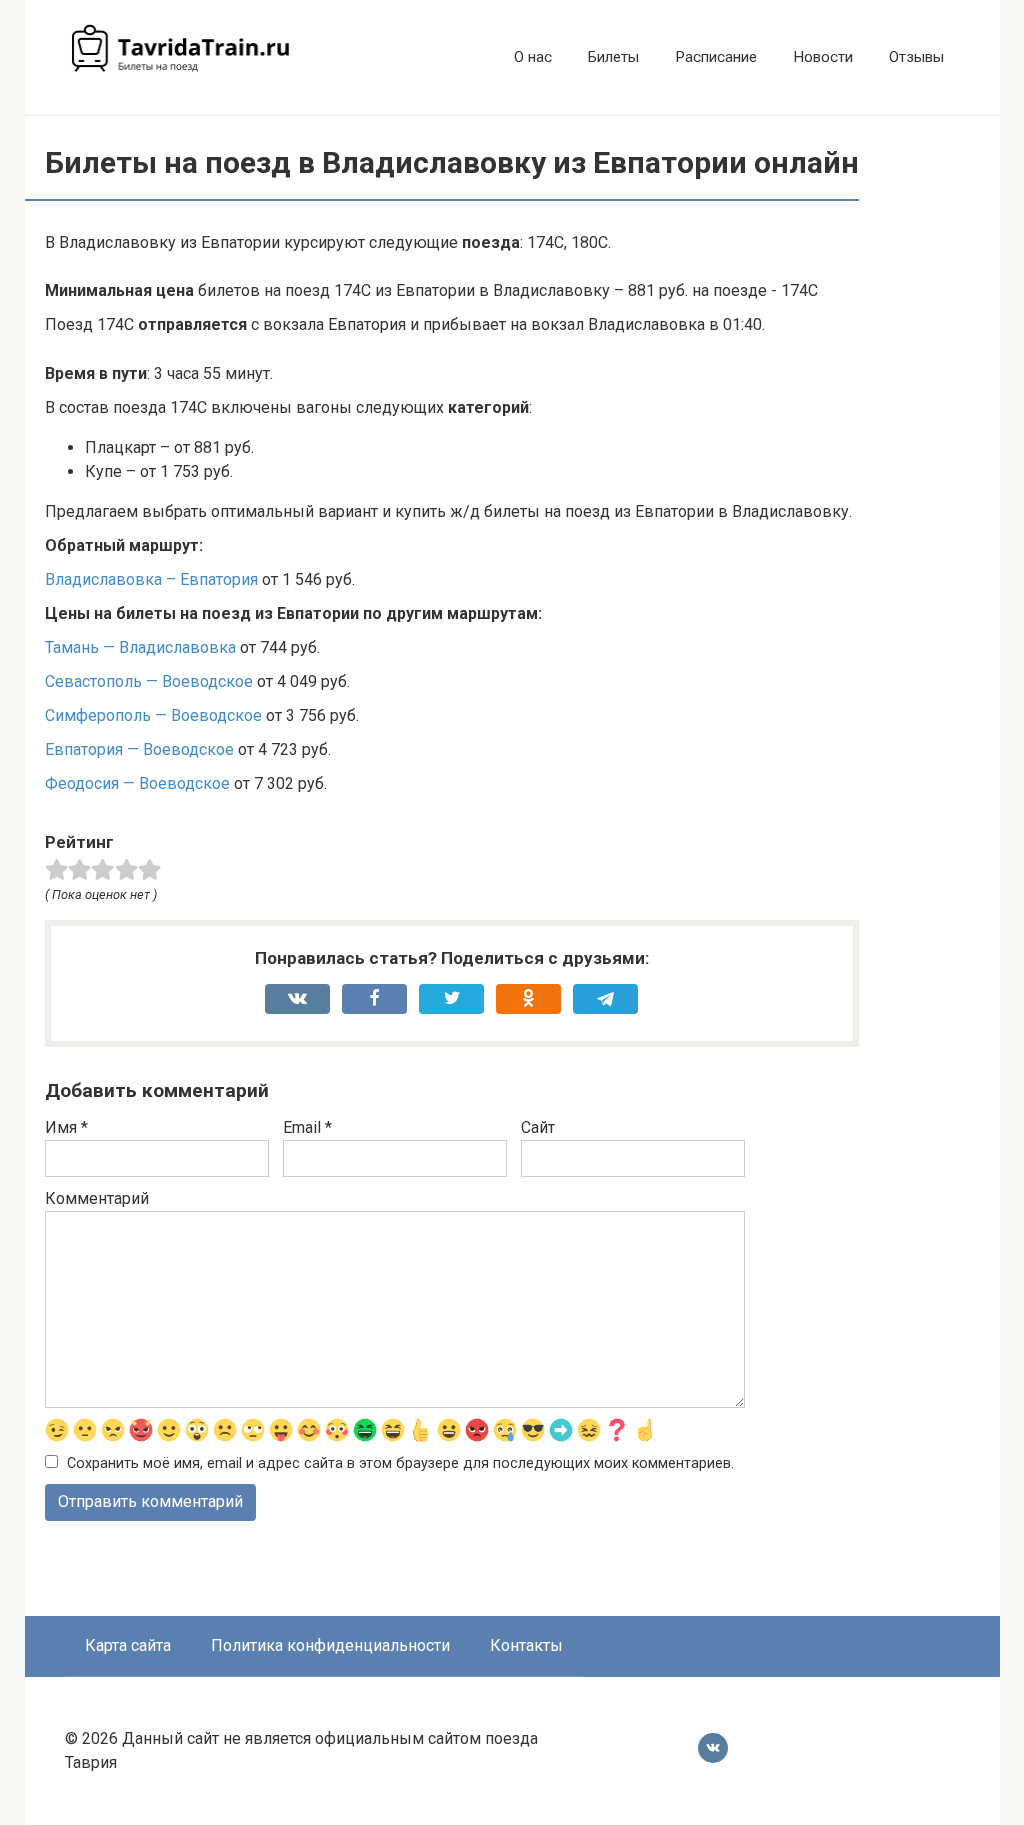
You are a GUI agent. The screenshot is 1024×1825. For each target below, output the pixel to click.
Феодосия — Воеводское (137, 783)
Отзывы (916, 57)
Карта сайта (128, 1645)
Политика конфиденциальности (330, 1645)
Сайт (538, 1127)
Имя (66, 1127)
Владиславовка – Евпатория (151, 579)
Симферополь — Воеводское (153, 715)
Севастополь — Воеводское (149, 681)
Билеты (613, 57)
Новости (823, 57)
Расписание (716, 57)
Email (307, 1127)
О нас (533, 57)
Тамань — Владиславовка (140, 647)
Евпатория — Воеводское (139, 749)
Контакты (526, 1645)
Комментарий (97, 1198)
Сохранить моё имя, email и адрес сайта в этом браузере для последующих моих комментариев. (400, 1463)
